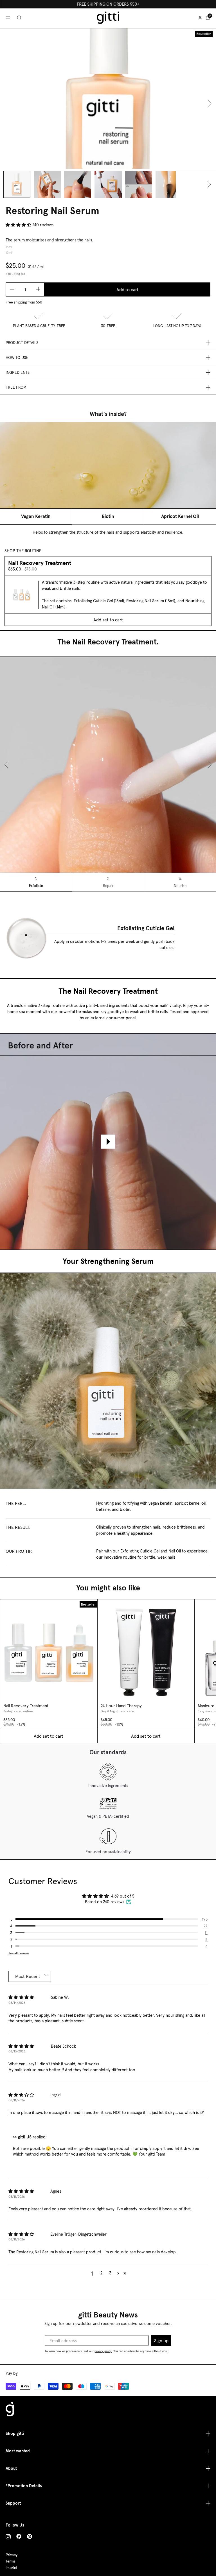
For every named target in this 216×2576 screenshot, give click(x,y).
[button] (19, 225)
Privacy (12, 2555)
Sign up (161, 2340)
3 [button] (110, 2273)
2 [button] (101, 2273)
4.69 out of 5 (123, 1896)
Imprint (12, 2568)
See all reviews (19, 1953)
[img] (21, 1998)
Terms (11, 2561)
